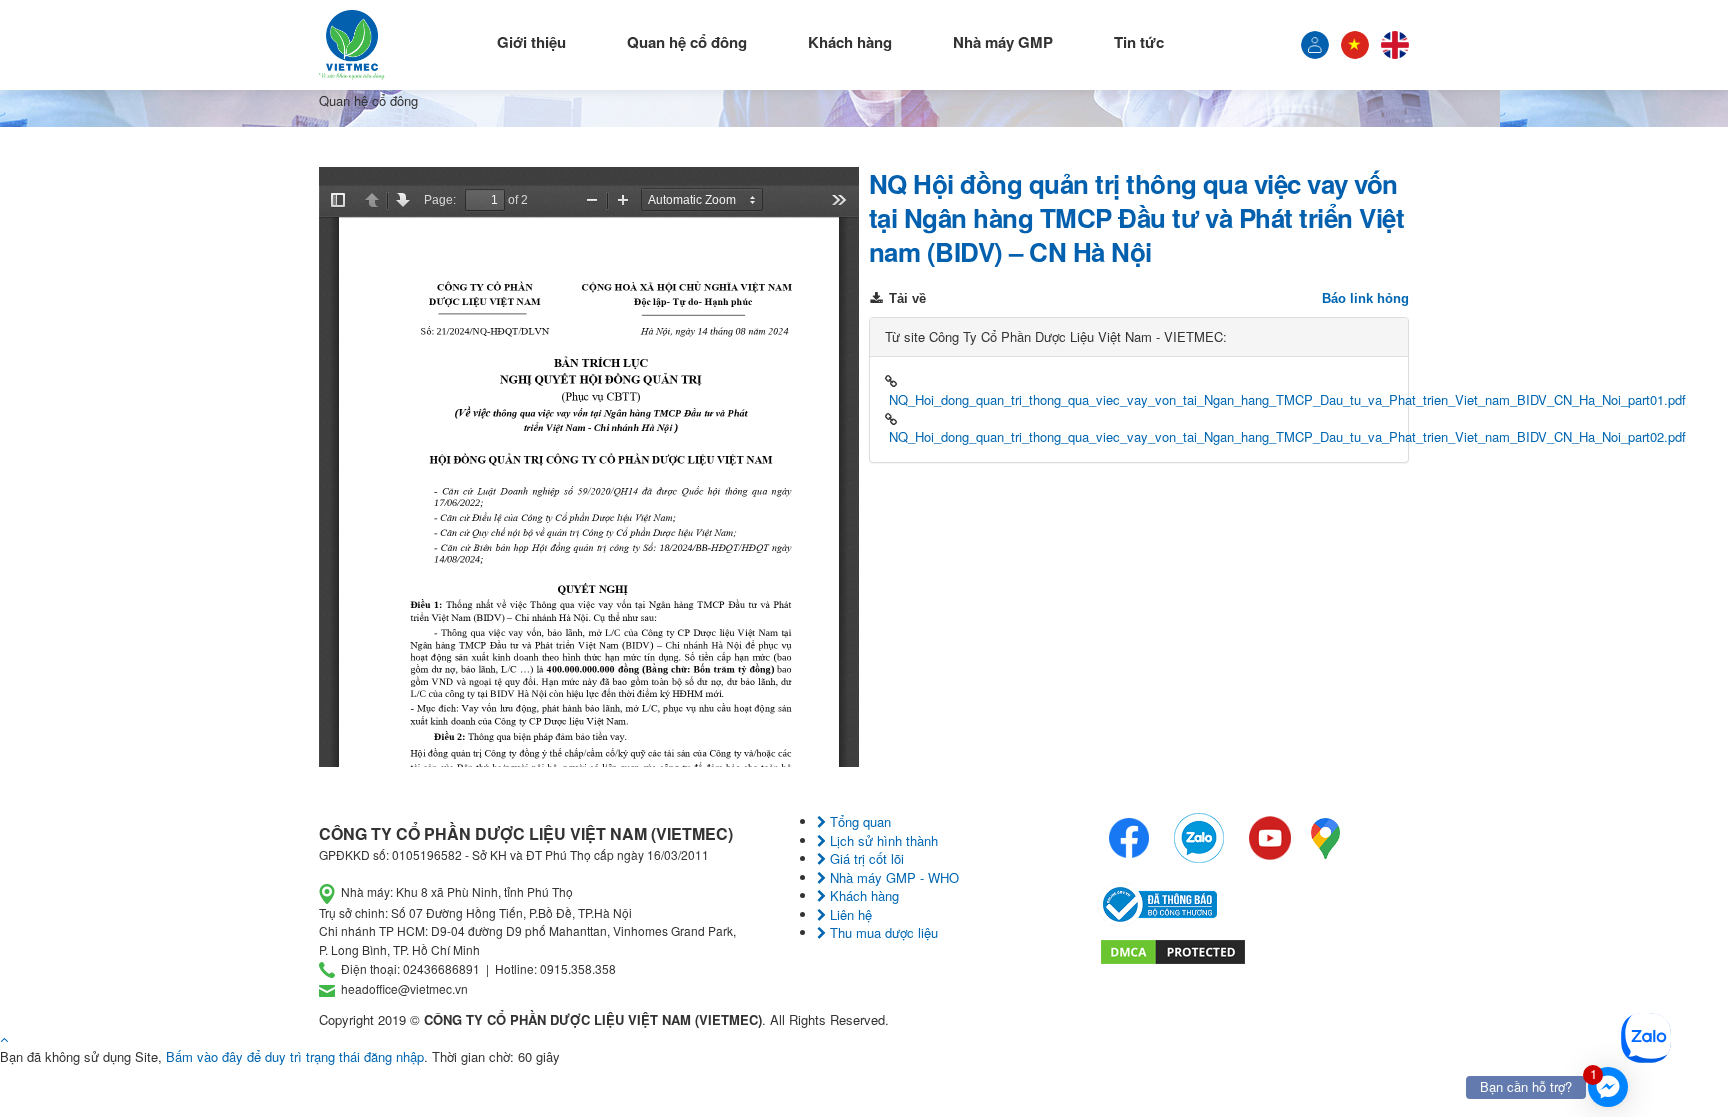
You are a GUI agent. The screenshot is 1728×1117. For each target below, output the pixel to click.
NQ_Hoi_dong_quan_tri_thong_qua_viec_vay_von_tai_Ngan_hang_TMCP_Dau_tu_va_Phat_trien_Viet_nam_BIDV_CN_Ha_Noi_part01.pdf (1287, 399)
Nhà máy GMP (1003, 42)
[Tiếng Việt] (1315, 45)
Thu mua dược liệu (882, 932)
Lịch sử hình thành (882, 840)
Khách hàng (850, 42)
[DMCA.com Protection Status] (1173, 949)
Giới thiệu (531, 42)
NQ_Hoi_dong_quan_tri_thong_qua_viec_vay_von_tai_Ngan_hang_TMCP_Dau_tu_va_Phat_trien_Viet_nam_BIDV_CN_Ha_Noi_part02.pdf (1287, 436)
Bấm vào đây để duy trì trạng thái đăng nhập (295, 1056)
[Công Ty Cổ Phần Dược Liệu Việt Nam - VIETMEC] (352, 45)
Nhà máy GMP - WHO (892, 877)
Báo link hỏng (1365, 298)
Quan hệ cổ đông (687, 42)
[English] (1395, 45)
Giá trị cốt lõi (865, 858)
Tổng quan (858, 821)
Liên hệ (849, 914)
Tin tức (1139, 42)
